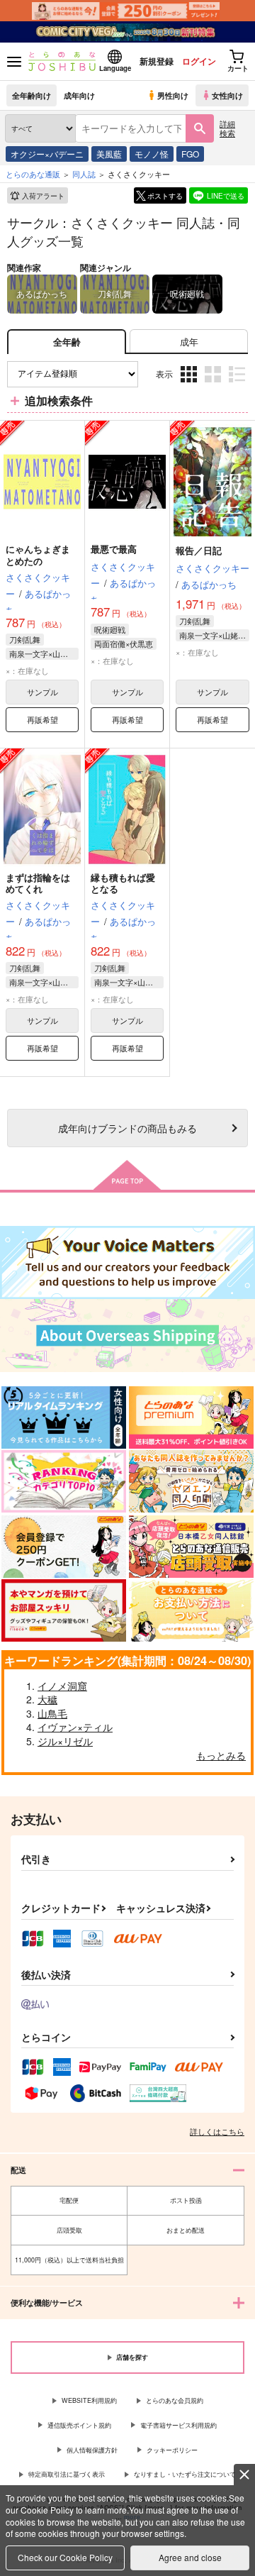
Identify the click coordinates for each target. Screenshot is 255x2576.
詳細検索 (227, 128)
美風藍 (109, 154)
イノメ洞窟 (62, 1686)
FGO (190, 154)
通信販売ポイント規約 (79, 2425)
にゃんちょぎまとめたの (38, 555)
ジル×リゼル (65, 1741)
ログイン (199, 61)
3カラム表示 (190, 384)
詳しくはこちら (217, 2131)
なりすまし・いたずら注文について (185, 2474)
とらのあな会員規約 (175, 2400)
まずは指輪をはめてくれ (38, 883)
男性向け (173, 95)
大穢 (47, 1699)
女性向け (227, 95)
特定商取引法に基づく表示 (67, 2474)
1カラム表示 (238, 384)
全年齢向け (32, 95)
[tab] (189, 342)
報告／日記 (199, 550)
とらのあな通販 (33, 174)
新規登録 (157, 61)
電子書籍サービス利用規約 (178, 2425)
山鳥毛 (52, 1713)
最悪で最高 (114, 549)
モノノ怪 (152, 154)
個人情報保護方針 (92, 2450)
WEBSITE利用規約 (89, 2400)
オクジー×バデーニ (47, 154)
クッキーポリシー (172, 2450)
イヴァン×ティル (75, 1727)
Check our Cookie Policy (65, 2557)
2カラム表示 (214, 384)
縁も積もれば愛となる (123, 883)
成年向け (79, 95)
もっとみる (221, 1755)
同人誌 (84, 174)
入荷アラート (43, 196)
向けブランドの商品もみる (127, 1128)
